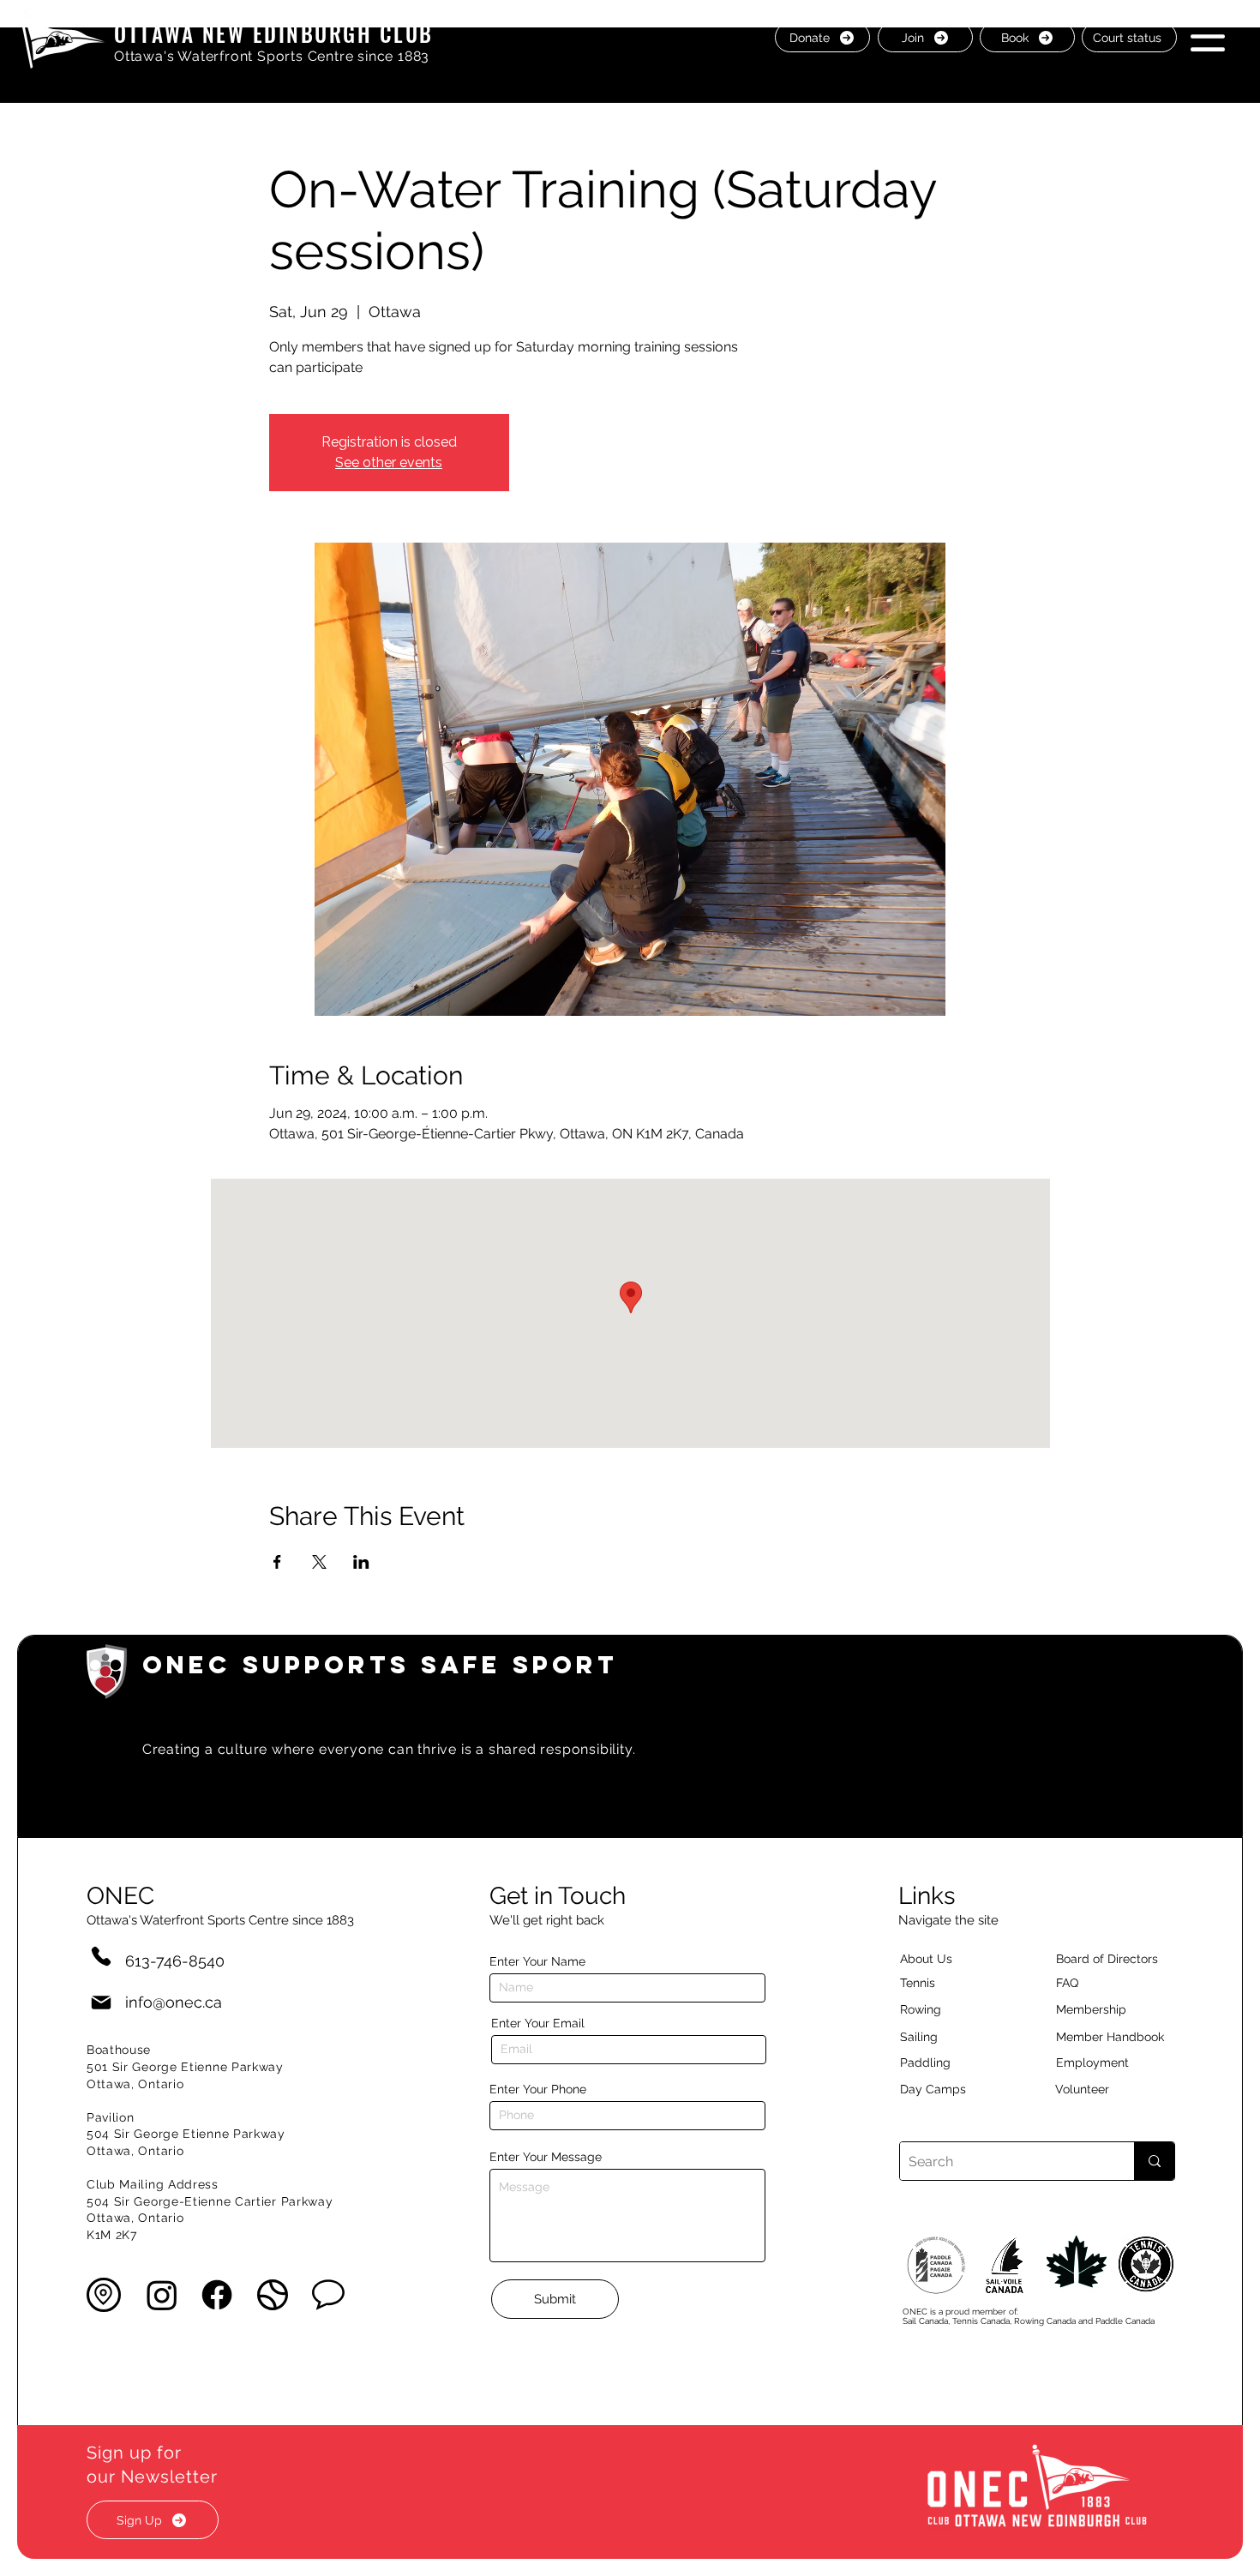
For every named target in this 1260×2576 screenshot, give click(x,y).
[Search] (1154, 2161)
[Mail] (101, 2002)
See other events (389, 462)
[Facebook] (217, 2295)
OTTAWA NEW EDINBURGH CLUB (274, 33)
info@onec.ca (174, 2002)
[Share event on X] (319, 1562)
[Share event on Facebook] (277, 1562)
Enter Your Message (546, 2157)
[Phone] (101, 1956)
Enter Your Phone (538, 2089)
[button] (1208, 36)
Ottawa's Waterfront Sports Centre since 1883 (272, 56)
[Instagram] (162, 2295)
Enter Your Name (537, 1961)
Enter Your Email (538, 2023)
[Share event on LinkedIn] (361, 1562)
